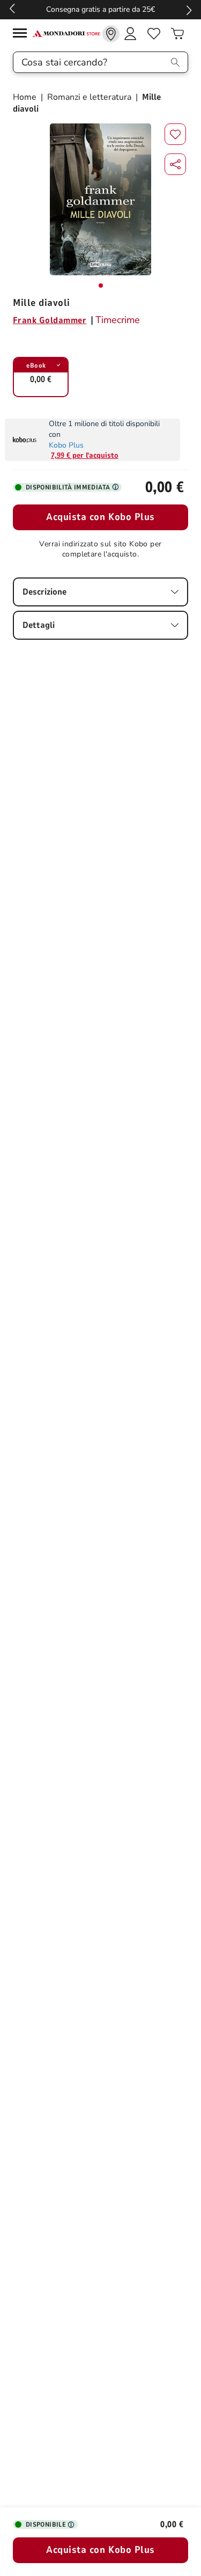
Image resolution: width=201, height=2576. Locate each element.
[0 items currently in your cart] (177, 34)
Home (26, 97)
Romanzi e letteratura (89, 97)
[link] (111, 34)
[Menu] (23, 35)
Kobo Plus (66, 445)
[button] (175, 164)
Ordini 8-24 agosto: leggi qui (94, 9)
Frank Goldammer (50, 320)
